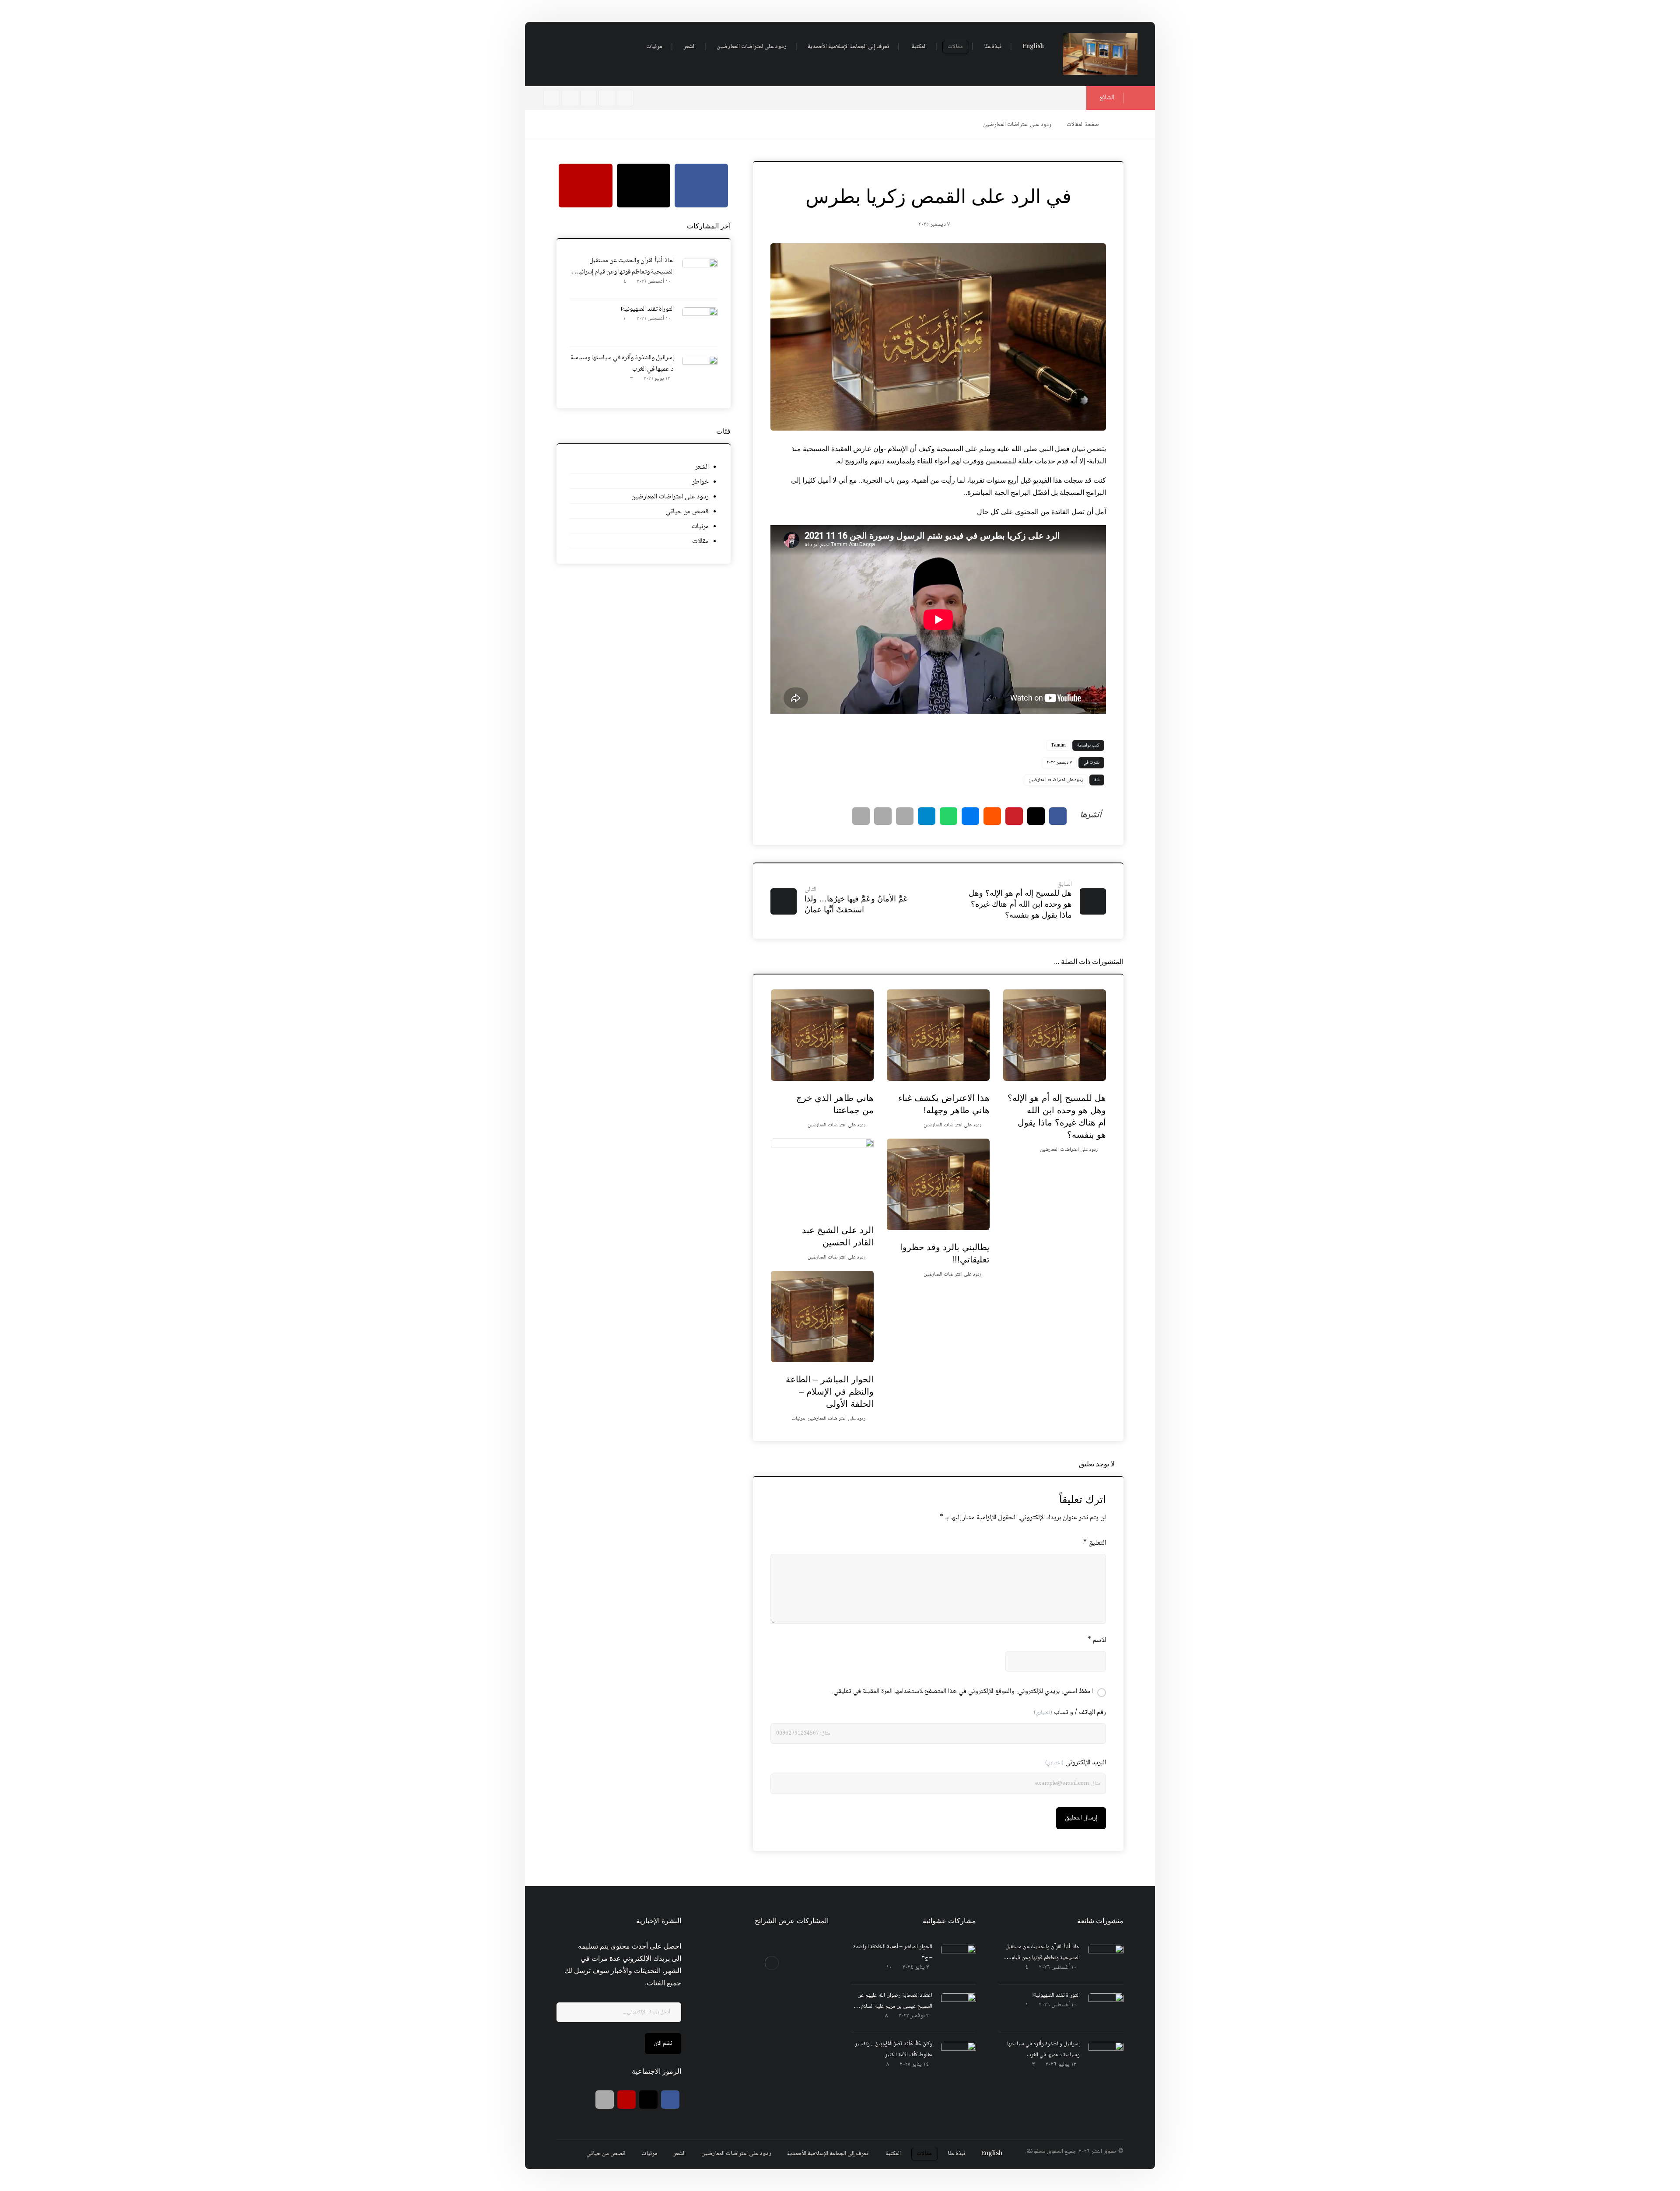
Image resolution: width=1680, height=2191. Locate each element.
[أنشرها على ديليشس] (970, 816)
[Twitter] (588, 98)
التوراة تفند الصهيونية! (647, 309)
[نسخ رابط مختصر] (861, 816)
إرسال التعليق (1081, 1818)
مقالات (700, 542)
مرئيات (798, 1419)
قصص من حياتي (687, 512)
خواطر (700, 482)
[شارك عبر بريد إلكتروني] (905, 816)
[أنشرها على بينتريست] (1014, 816)
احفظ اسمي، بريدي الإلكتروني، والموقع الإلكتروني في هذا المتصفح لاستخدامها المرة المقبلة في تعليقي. (962, 1691)
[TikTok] (552, 98)
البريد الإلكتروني (1076, 1763)
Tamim (1058, 745)
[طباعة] (883, 816)
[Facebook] (607, 98)
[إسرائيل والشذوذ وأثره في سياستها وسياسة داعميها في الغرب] (700, 373)
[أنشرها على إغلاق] (1036, 816)
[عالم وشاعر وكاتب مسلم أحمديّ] (1100, 54)
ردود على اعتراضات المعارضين (1056, 780)
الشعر (702, 467)
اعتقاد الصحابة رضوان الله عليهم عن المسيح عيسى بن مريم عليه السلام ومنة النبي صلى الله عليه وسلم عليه (895, 2006)
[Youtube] (570, 98)
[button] (621, 47)
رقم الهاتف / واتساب (1070, 1712)
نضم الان (663, 2044)
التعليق (1095, 1543)
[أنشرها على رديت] (992, 816)
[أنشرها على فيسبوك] (1058, 816)
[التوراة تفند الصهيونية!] (700, 325)
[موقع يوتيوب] (626, 2100)
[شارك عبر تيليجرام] (927, 816)
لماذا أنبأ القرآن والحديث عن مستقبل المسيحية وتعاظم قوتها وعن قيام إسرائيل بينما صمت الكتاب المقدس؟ (625, 272)
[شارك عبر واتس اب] (948, 816)
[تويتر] (648, 2100)
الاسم (1097, 1640)
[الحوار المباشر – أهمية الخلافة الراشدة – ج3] (959, 1962)
